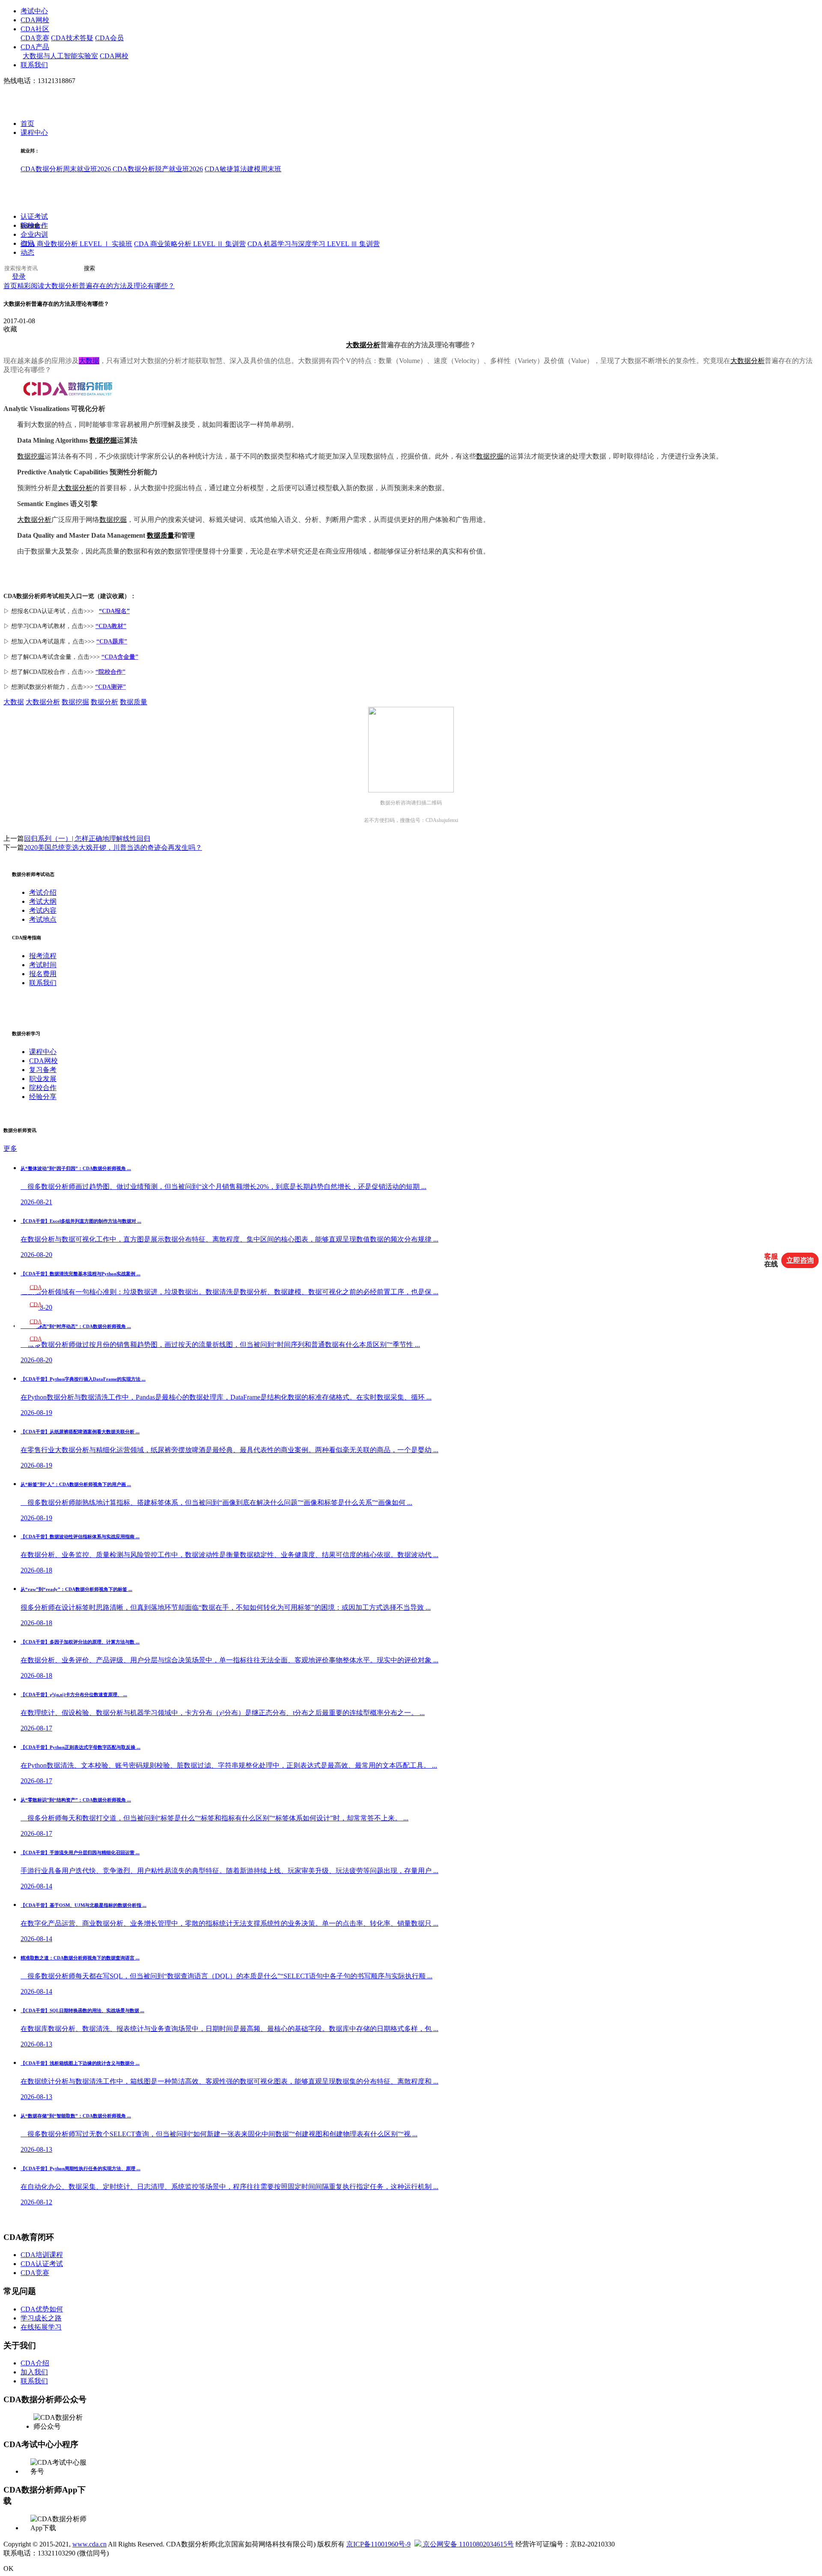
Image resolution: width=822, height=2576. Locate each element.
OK (9, 2569)
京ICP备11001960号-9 (378, 2544)
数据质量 (161, 535)
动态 (27, 253)
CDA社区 (35, 29)
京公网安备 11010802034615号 (468, 2544)
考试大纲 (43, 901)
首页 (27, 124)
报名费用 (43, 974)
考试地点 (43, 919)
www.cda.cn (89, 2544)
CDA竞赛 (35, 38)
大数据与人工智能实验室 (60, 56)
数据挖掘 (103, 440)
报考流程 (43, 956)
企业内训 (34, 235)
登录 (19, 277)
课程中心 (34, 133)
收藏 (10, 329)
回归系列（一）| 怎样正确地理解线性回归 (87, 838)
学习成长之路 (41, 2318)
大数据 (14, 702)
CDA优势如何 (42, 2309)
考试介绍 (43, 892)
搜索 (89, 269)
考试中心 (34, 11)
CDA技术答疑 (72, 38)
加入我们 (34, 2372)
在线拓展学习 (41, 2327)
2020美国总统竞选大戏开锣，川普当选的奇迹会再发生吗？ (113, 847)
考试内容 (43, 910)
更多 (10, 1148)
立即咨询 (800, 1260)
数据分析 (104, 702)
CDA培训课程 (42, 2255)
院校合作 (34, 226)
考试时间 (43, 965)
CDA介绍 (35, 2363)
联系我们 (34, 65)
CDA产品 (35, 47)
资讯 (27, 244)
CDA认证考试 (42, 2264)
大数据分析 (363, 345)
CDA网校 (35, 20)
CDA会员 (109, 38)
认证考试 (34, 217)
